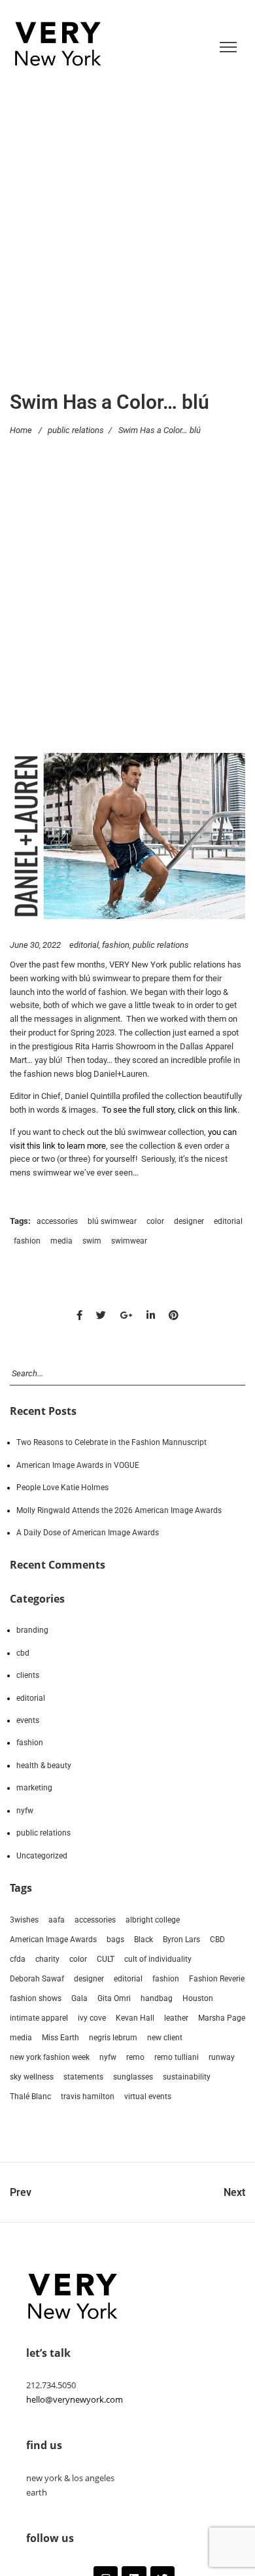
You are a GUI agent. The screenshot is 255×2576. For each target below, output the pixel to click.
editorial (84, 945)
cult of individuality (158, 1959)
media (61, 1241)
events (28, 1720)
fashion (116, 945)
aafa (57, 1920)
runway (222, 2057)
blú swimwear (112, 1221)
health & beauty (44, 1766)
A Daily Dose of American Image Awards (88, 1533)
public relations (76, 429)
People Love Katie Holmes (62, 1488)
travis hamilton (88, 2097)
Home (21, 429)
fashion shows (36, 1998)
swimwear (129, 1241)
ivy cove (92, 2018)
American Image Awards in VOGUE (78, 1465)
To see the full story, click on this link (170, 1110)
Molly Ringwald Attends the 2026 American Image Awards (119, 1510)
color (155, 1221)
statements (83, 2077)
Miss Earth (60, 2038)
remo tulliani (177, 2057)
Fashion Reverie (217, 1979)
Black (144, 1940)
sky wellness (32, 2077)
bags (115, 1940)
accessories (57, 1221)
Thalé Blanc (30, 2097)
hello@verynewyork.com (75, 2399)
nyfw (25, 1811)
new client (165, 2038)
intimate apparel (39, 2018)
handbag (157, 1998)
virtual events (148, 2097)
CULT (106, 1959)
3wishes (24, 1920)
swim (92, 1241)
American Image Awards (53, 1940)
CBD (217, 1940)
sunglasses (133, 2077)
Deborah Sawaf (37, 1979)
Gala (79, 1998)
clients (28, 1675)
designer (189, 1221)
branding (32, 1630)
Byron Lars (181, 1940)
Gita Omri (114, 1998)
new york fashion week (50, 2057)
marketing (34, 1788)
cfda (18, 1959)
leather (176, 2018)
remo (135, 2057)
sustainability (187, 2077)
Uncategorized (42, 1856)
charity (47, 1959)
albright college (153, 1920)
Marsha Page (222, 2018)
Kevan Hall (135, 2018)
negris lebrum (113, 2038)
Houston (198, 1998)
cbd (23, 1653)
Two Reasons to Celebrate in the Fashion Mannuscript (111, 1442)
